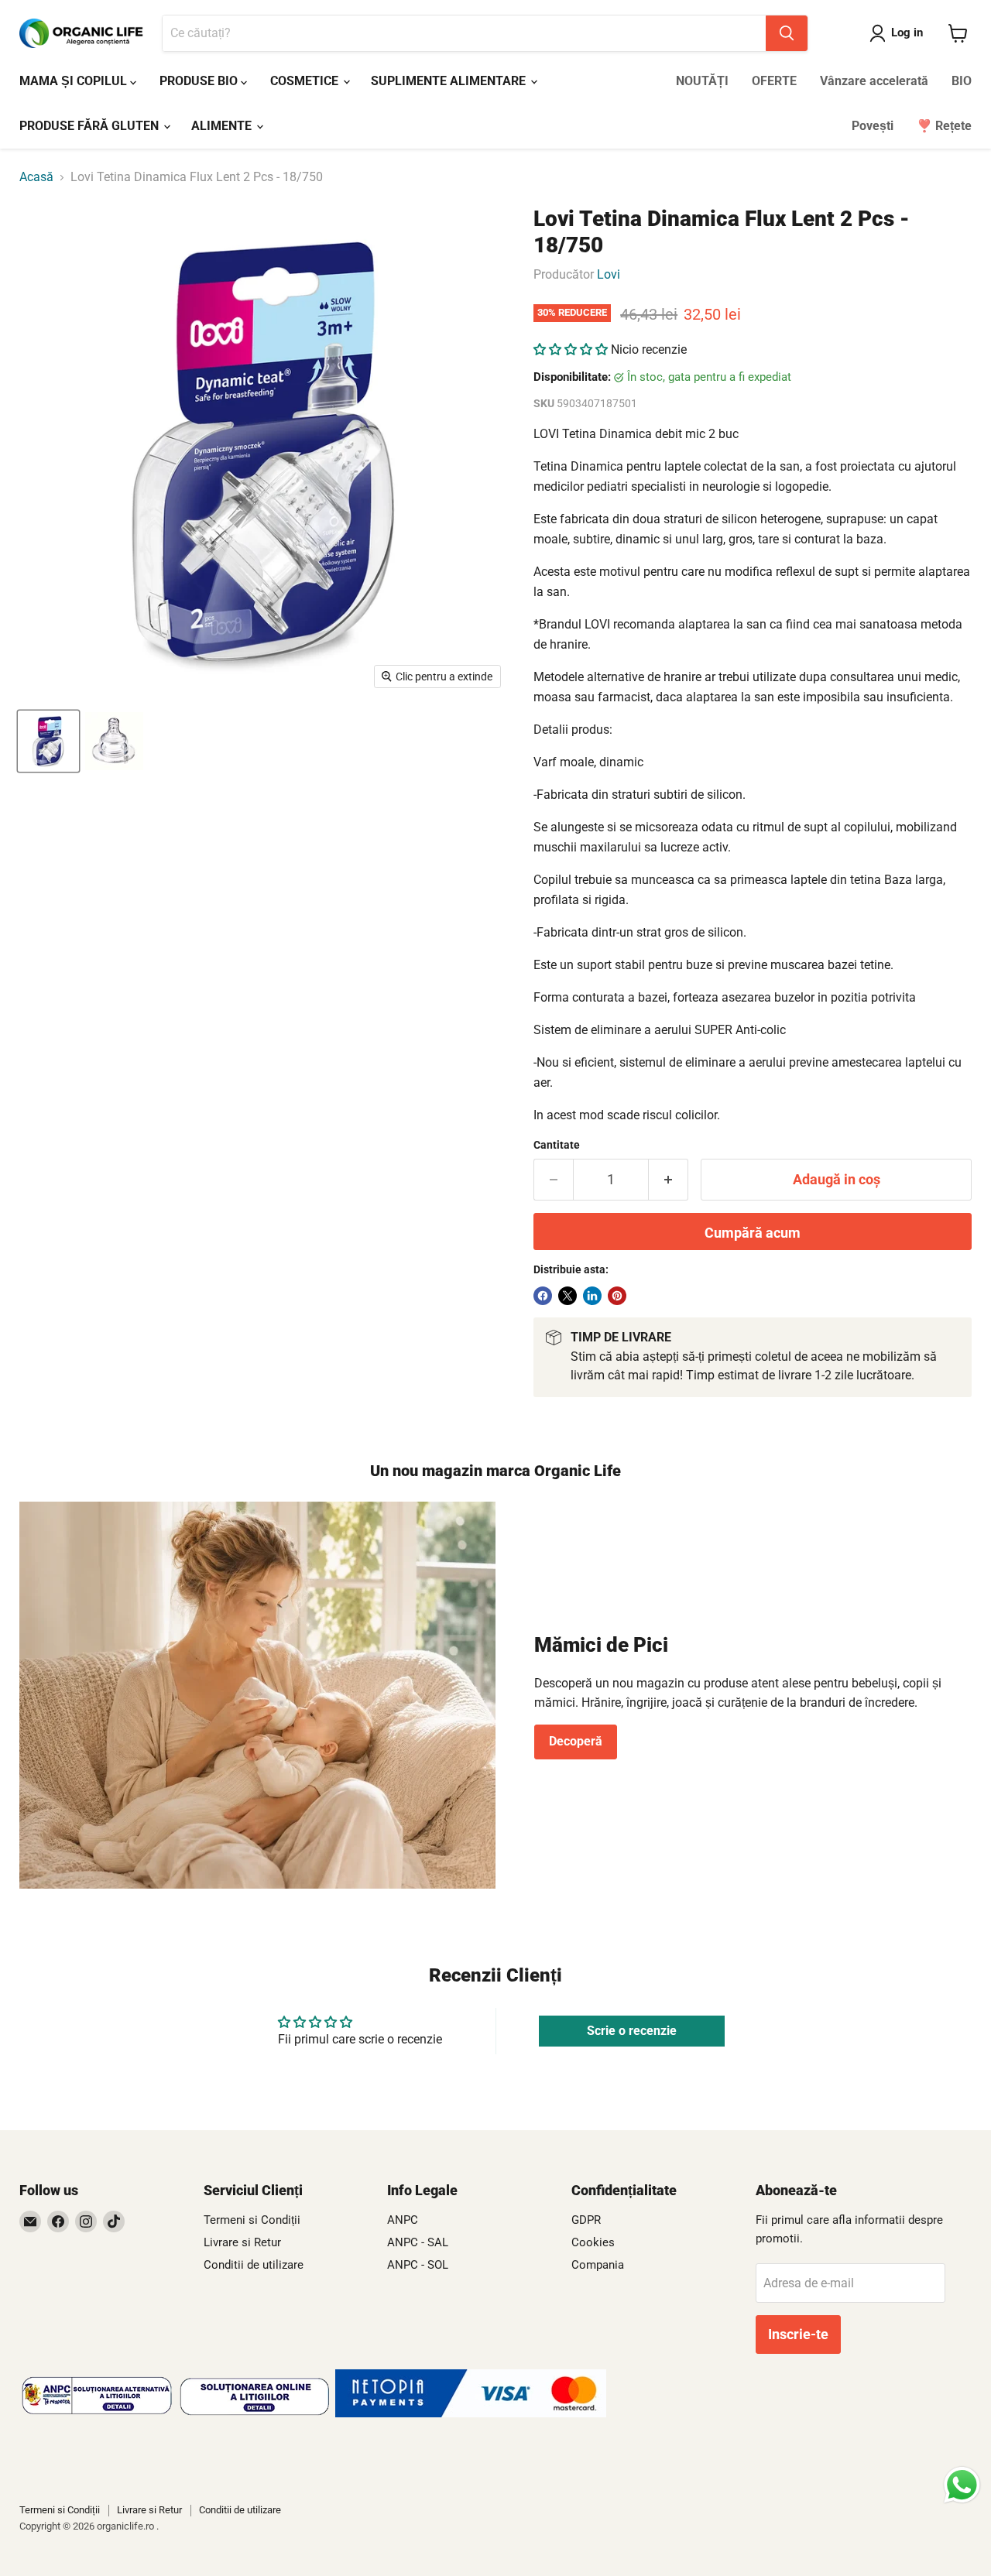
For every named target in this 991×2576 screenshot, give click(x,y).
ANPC (403, 2220)
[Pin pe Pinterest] (617, 1296)
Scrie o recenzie (632, 2031)
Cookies (593, 2242)
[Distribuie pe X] (568, 1296)
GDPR (586, 2220)
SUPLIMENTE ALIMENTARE (450, 81)
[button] (571, 349)
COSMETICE (306, 81)
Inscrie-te (798, 2334)
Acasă (36, 177)
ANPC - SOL (418, 2265)
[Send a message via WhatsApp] (962, 2485)
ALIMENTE (223, 126)
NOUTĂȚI (702, 81)
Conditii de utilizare (254, 2265)
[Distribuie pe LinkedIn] (592, 1296)
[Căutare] (787, 33)
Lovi (609, 274)
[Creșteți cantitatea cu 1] (669, 1180)
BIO (962, 81)
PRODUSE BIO (200, 81)
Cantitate (557, 1145)
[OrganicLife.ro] (471, 2413)
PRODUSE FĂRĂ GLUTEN (91, 126)
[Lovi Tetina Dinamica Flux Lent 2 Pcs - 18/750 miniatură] (48, 741)
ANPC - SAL (418, 2242)
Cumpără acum (753, 1233)
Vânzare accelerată (874, 81)
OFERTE (774, 81)
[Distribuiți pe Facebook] (543, 1296)
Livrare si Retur (242, 2242)
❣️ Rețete (944, 126)
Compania (598, 2265)
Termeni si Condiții (252, 2220)
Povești (873, 126)
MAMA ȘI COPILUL (75, 81)
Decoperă (576, 1741)
